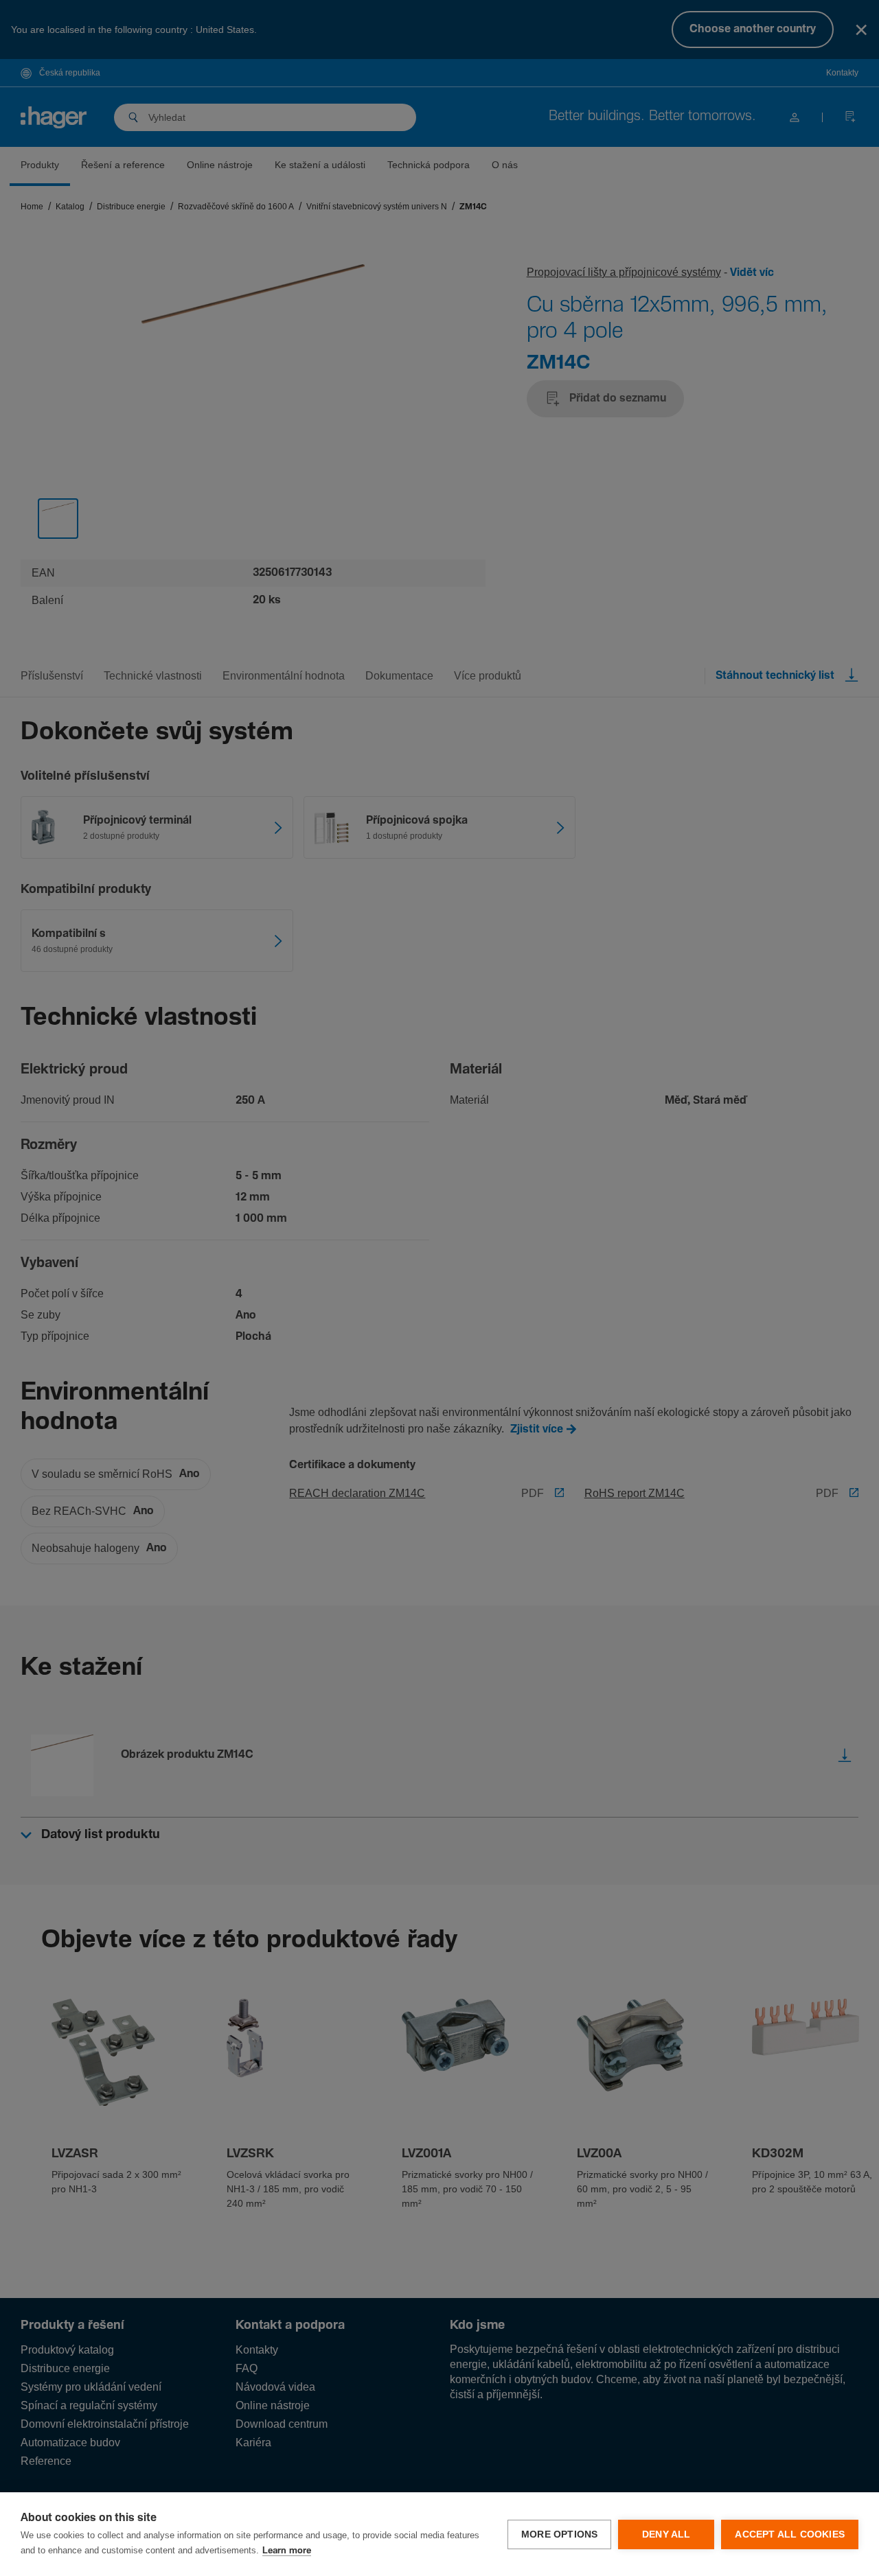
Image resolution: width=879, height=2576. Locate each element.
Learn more (287, 2551)
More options (559, 2534)
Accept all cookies (790, 2534)
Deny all (666, 2534)
